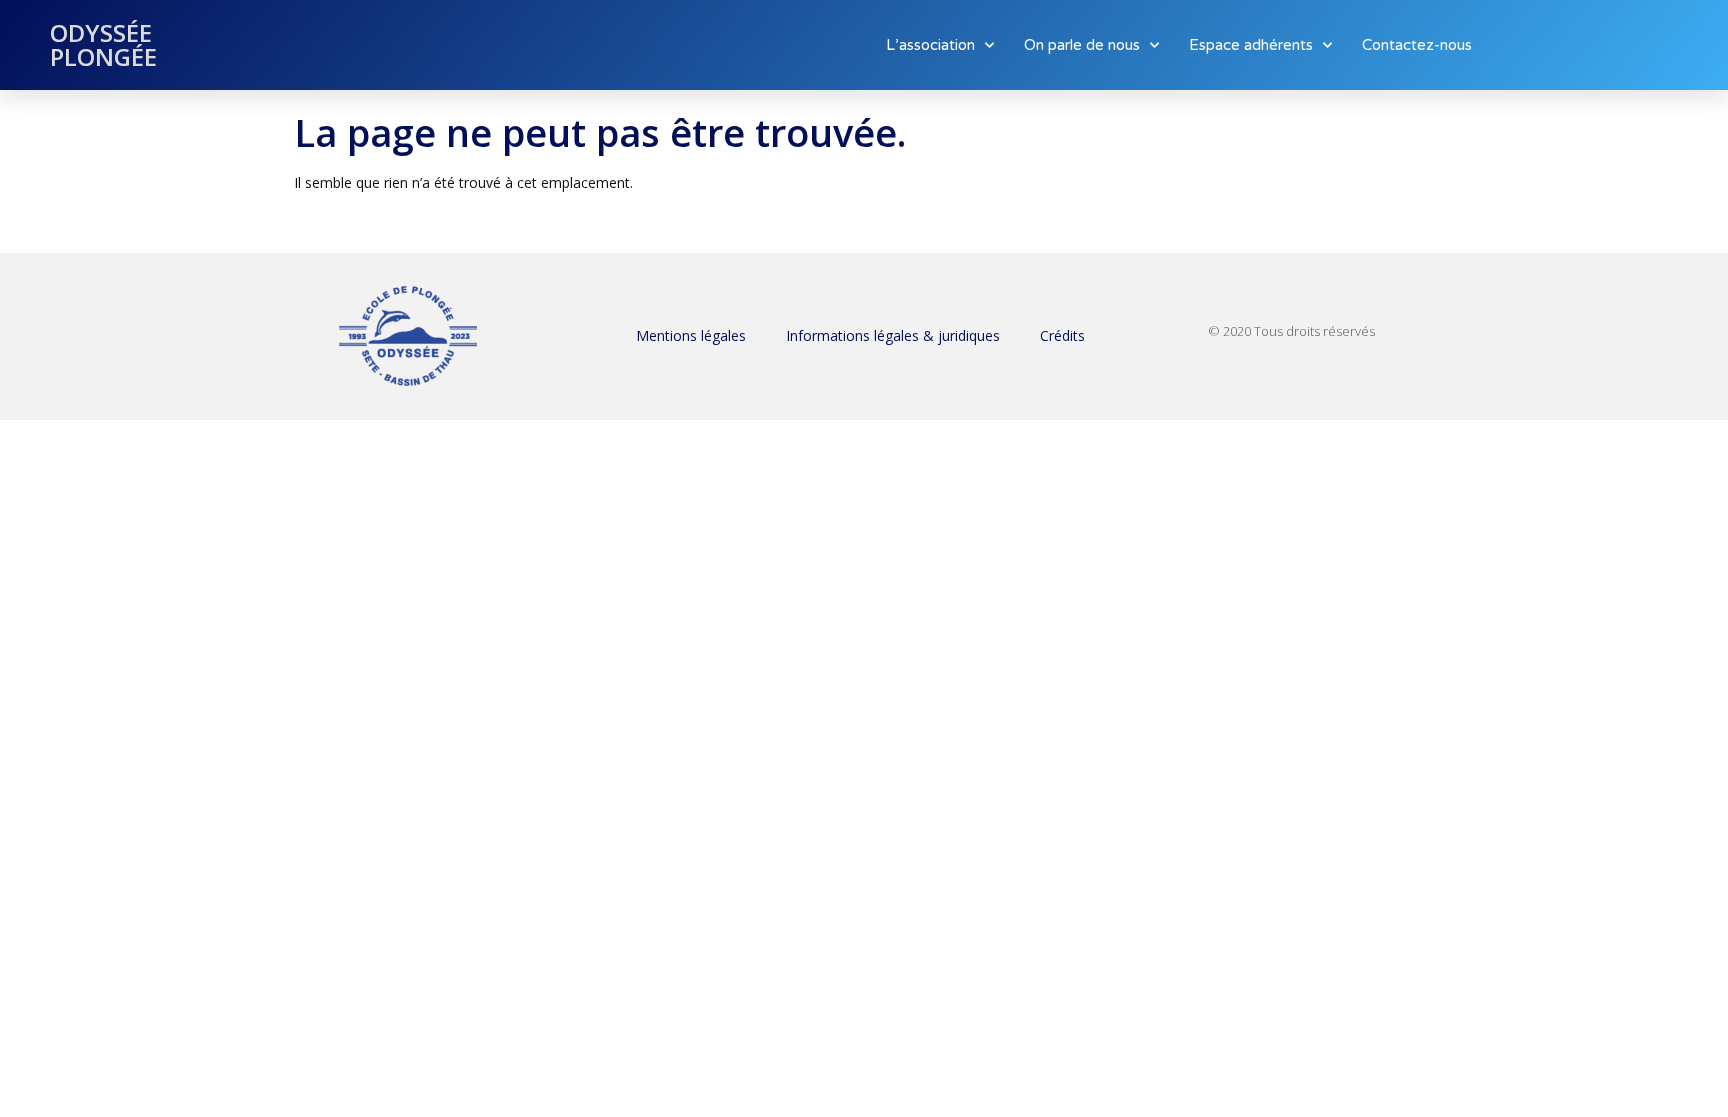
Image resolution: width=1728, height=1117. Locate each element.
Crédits (1062, 335)
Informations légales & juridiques (893, 335)
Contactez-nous (1417, 45)
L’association (930, 45)
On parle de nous (1082, 45)
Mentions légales (691, 335)
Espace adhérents (1251, 45)
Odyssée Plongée (103, 44)
